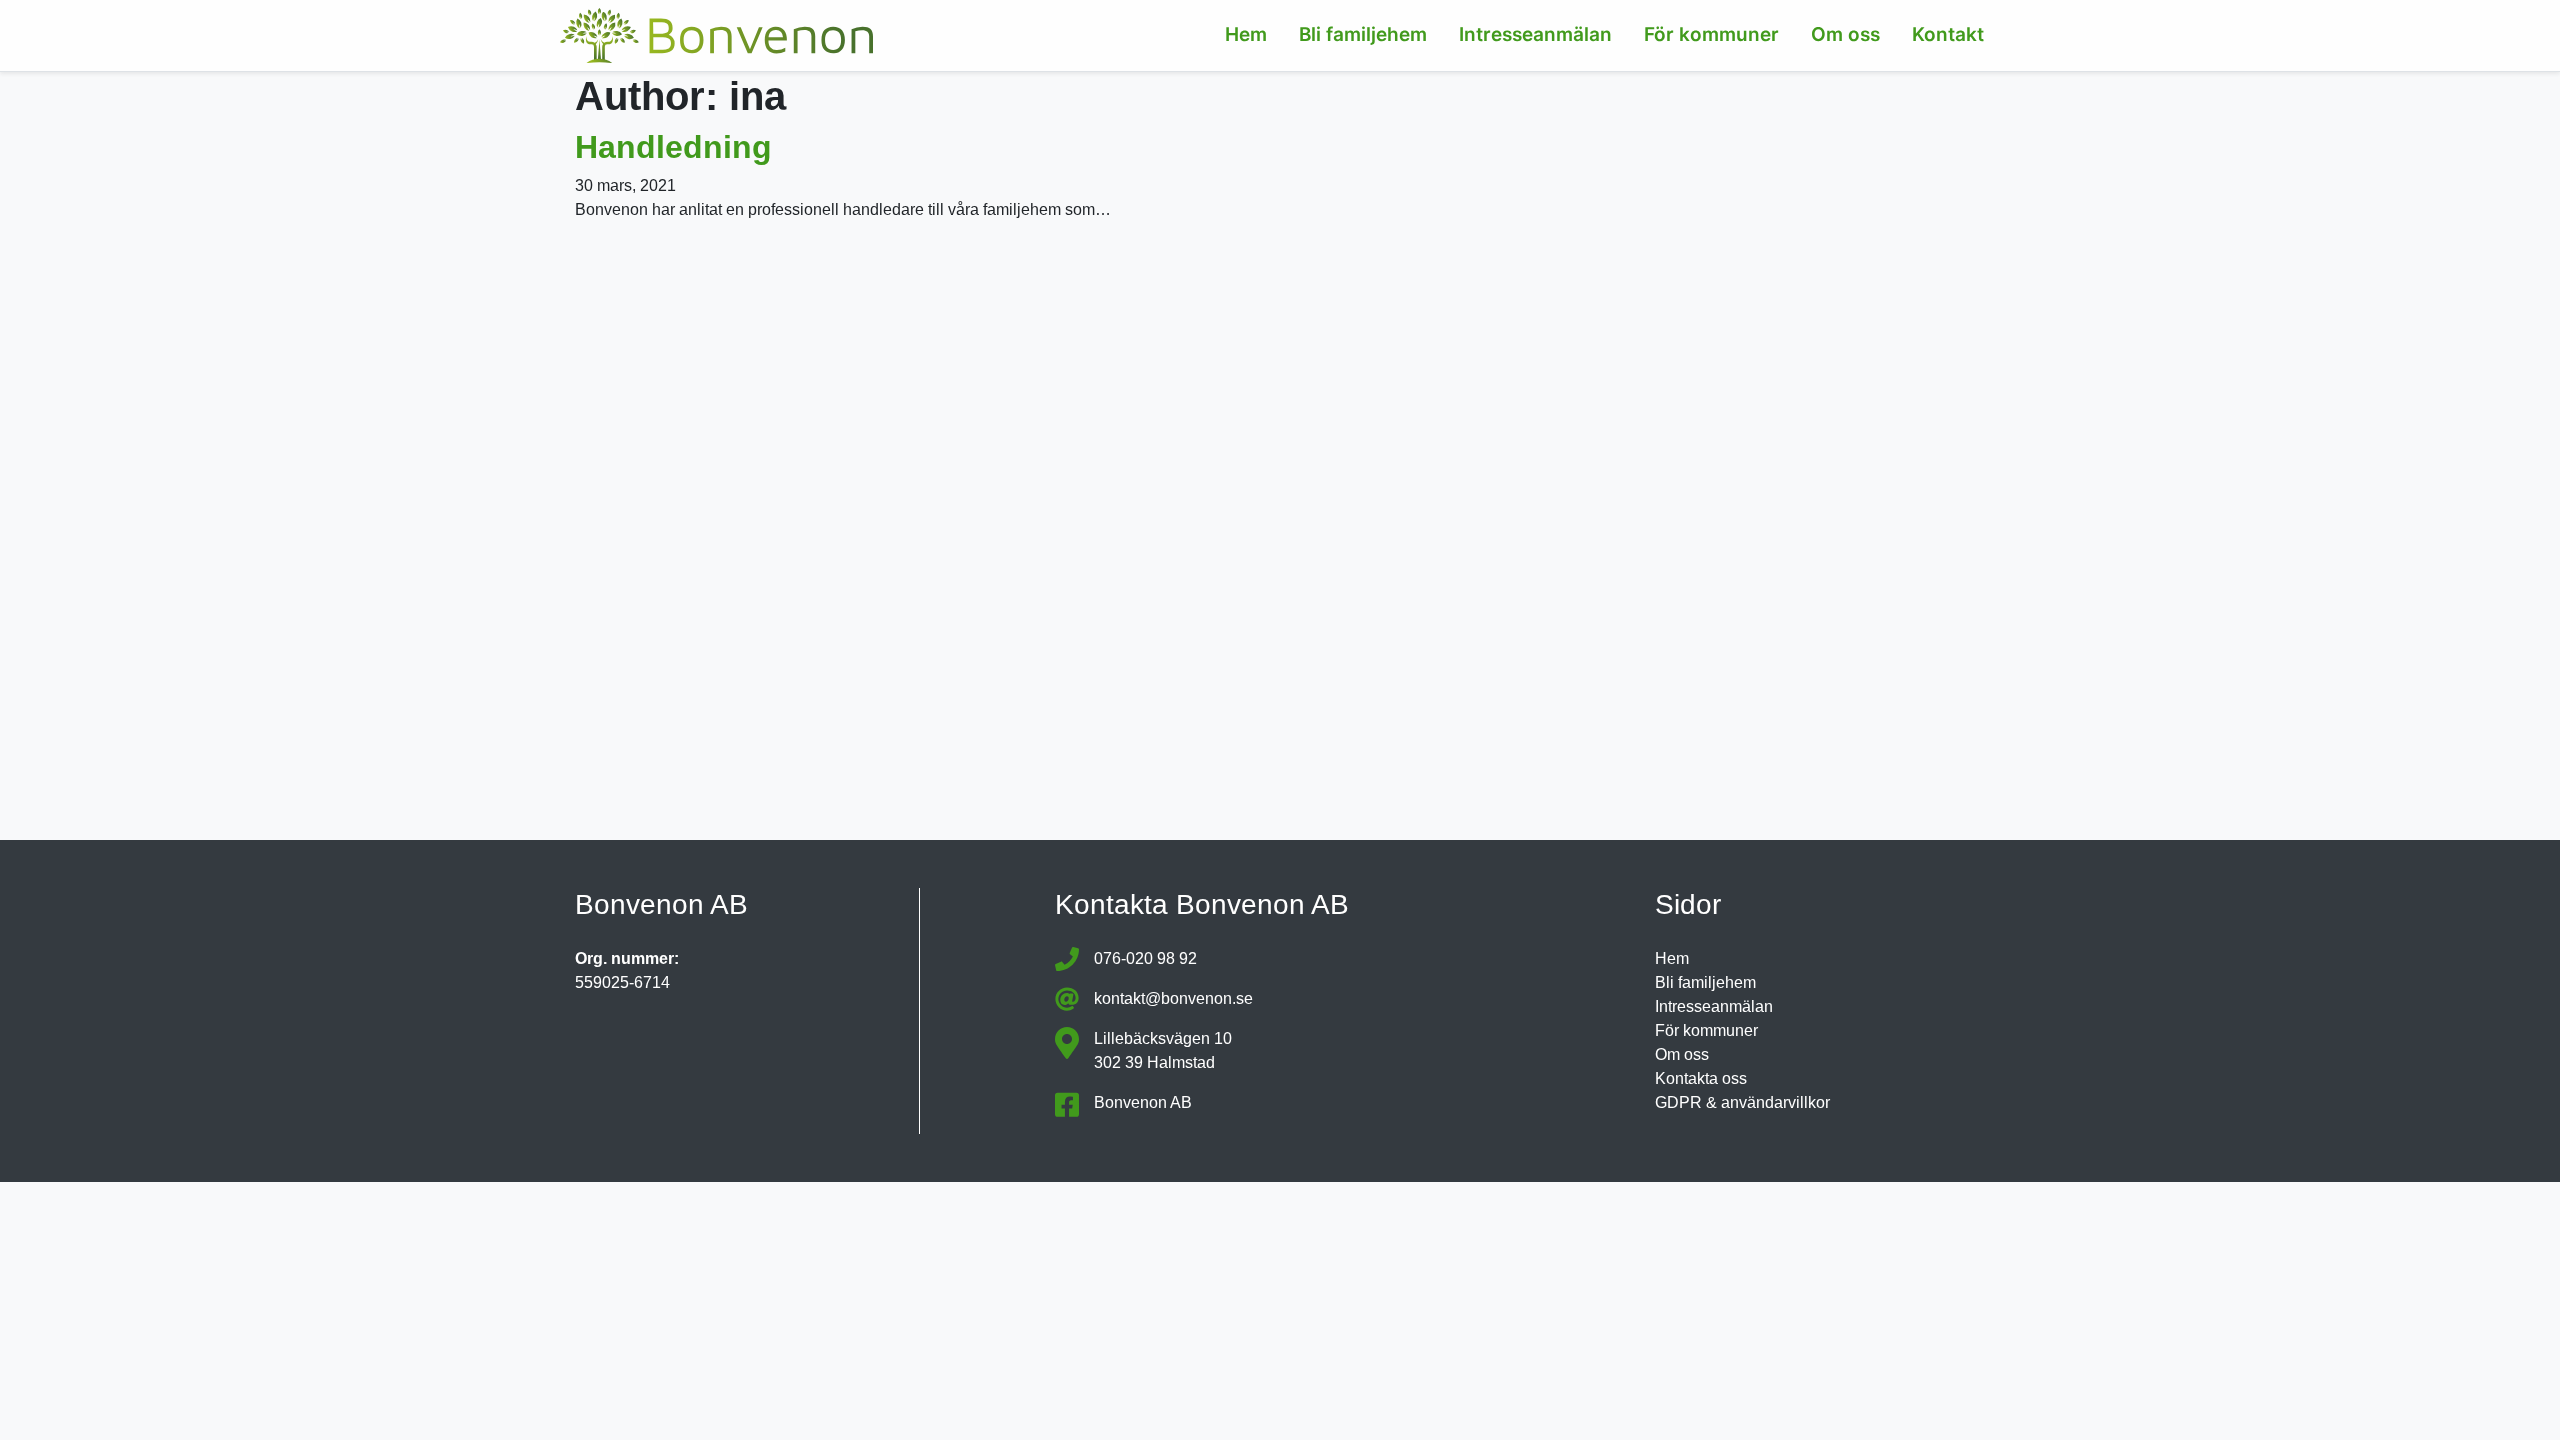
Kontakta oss (1701, 1078)
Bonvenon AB (1143, 1102)
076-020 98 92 (1145, 958)
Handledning (673, 147)
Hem (1246, 34)
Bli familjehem (1363, 34)
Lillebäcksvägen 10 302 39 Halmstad (1163, 1050)
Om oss (1845, 34)
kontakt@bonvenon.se (1173, 998)
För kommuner (1711, 34)
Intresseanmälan (1535, 34)
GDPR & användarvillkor (1742, 1102)
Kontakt (1948, 34)
